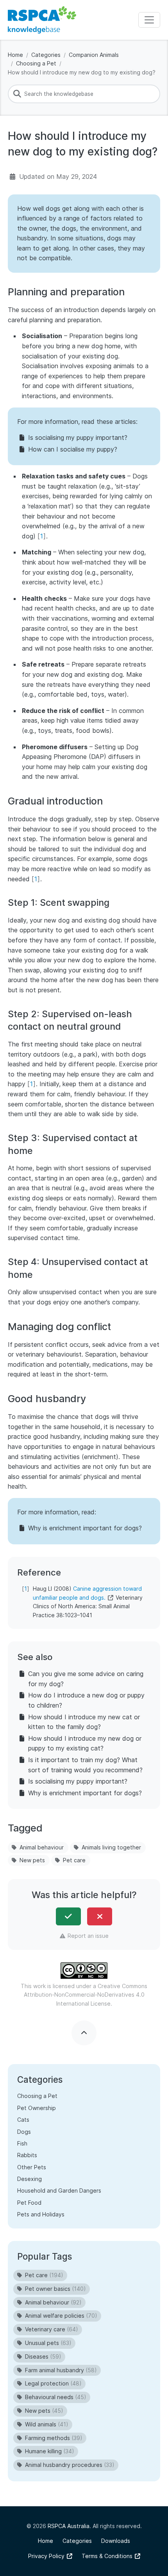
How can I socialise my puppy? (73, 449)
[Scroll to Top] (84, 2033)
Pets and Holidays (41, 2214)
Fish (22, 2143)
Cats (23, 2120)
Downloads (116, 2541)
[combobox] (84, 94)
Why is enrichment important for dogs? (85, 1528)
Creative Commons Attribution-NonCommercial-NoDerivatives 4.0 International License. (86, 1995)
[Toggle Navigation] (149, 20)
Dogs (24, 2132)
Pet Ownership (37, 2108)
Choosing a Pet (36, 63)
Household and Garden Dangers (59, 2190)
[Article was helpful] (68, 1916)
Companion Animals (94, 55)
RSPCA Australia (69, 2526)
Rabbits (27, 2155)
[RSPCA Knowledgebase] (42, 20)
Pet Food (29, 2203)
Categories (46, 55)
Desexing (29, 2179)
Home (15, 55)
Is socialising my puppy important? (78, 438)
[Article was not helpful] (100, 1916)
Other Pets (32, 2167)
